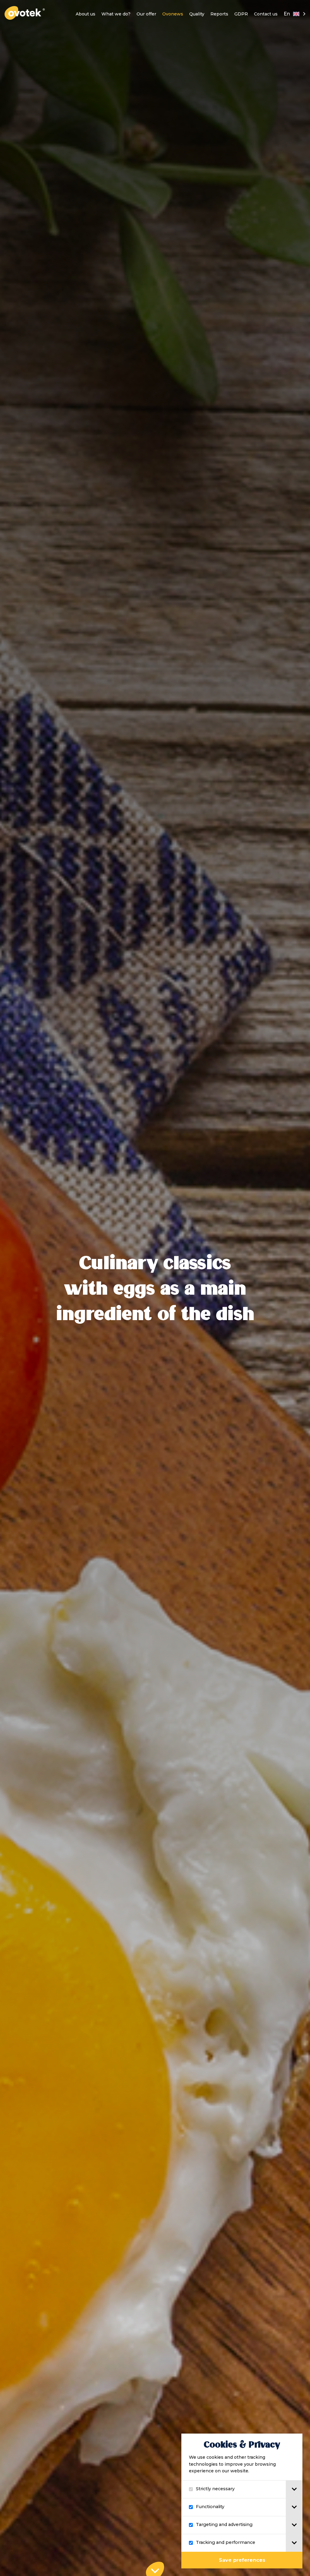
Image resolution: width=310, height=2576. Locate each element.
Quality (197, 14)
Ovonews (173, 14)
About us (86, 14)
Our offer (146, 14)
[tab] (294, 2489)
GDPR (241, 14)
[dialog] (242, 2501)
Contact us (266, 14)
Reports (219, 14)
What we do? (116, 14)
